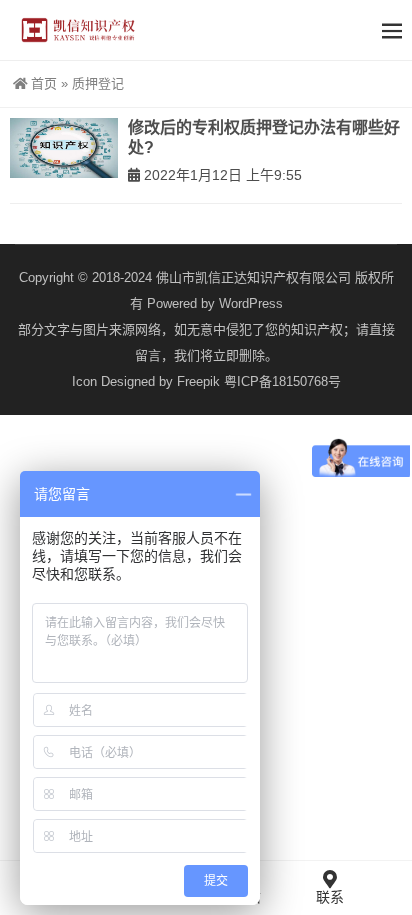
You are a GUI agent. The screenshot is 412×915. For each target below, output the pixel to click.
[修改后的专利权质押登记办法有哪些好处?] (64, 148)
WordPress (251, 303)
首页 (44, 83)
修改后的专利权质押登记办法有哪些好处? (264, 137)
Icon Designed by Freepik (146, 381)
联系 (330, 897)
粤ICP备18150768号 (282, 381)
